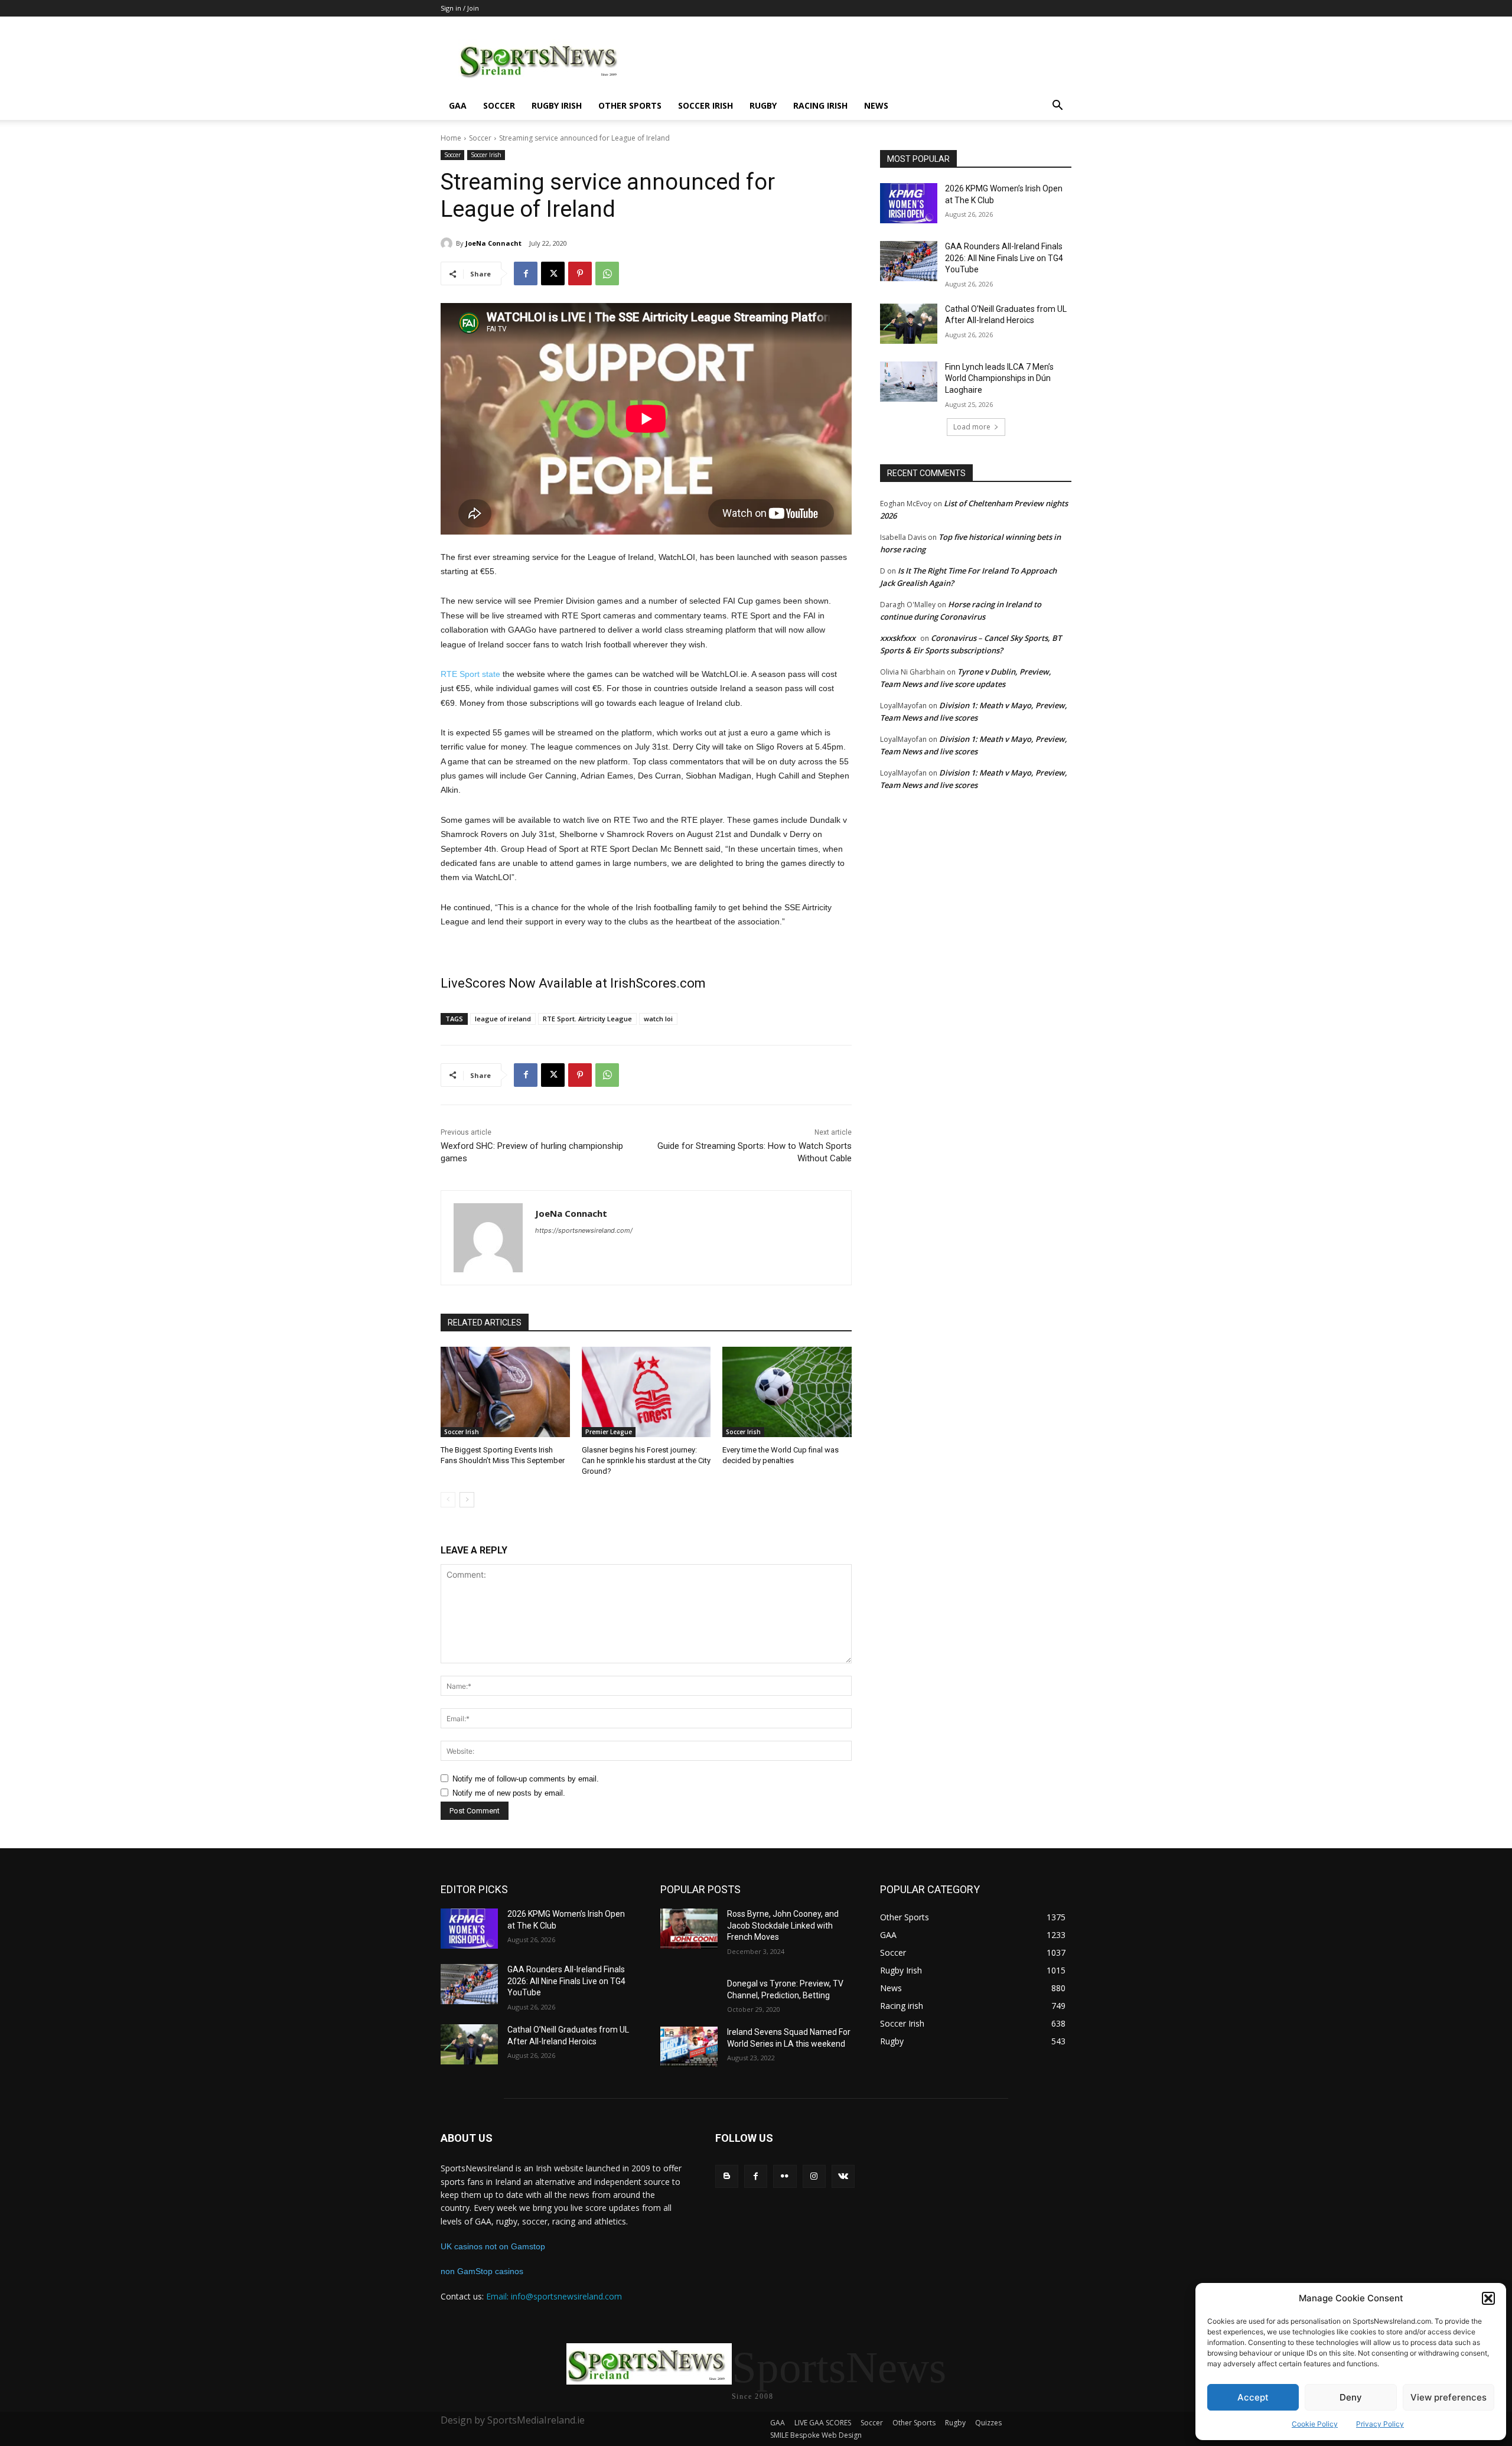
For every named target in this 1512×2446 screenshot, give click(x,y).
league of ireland (503, 1019)
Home (451, 138)
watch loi (658, 1019)
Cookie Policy (1315, 2424)
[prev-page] (448, 1500)
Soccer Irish (706, 105)
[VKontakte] (843, 2176)
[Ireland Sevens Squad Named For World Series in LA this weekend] (689, 2047)
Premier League (609, 1432)
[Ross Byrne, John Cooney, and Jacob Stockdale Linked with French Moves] (689, 1929)
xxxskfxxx (898, 638)
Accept (1253, 2397)
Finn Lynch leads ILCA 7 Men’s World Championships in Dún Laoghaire (999, 378)
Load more (972, 427)
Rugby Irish (557, 105)
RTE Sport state (470, 674)
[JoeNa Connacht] (448, 243)
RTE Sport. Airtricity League (587, 1019)
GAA (458, 105)
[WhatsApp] (607, 273)
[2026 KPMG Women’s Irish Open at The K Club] (909, 203)
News (876, 105)
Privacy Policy (1380, 2424)
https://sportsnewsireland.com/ (584, 1230)
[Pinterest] (580, 273)
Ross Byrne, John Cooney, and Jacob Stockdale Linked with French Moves (783, 1925)
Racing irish (820, 105)
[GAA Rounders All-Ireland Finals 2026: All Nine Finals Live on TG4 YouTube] (909, 261)
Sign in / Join (460, 8)
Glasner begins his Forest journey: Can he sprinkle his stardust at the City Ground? (646, 1460)
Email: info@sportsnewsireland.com (554, 2296)
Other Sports (630, 105)
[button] (1488, 2298)
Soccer (499, 105)
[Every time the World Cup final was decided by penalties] (787, 1392)
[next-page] (467, 1500)
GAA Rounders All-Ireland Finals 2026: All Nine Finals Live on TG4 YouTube (1004, 258)
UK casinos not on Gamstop (493, 2246)
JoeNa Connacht (493, 243)
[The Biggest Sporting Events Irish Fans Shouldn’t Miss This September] (505, 1392)
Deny (1351, 2397)
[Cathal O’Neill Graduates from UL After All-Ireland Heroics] (909, 324)
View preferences (1449, 2397)
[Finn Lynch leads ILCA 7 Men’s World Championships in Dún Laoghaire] (909, 382)
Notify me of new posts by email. (509, 1793)
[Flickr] (785, 2176)
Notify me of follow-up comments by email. (526, 1779)
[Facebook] (526, 273)
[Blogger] (727, 2176)
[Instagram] (814, 2176)
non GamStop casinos (482, 2271)
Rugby (763, 105)
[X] (553, 273)
